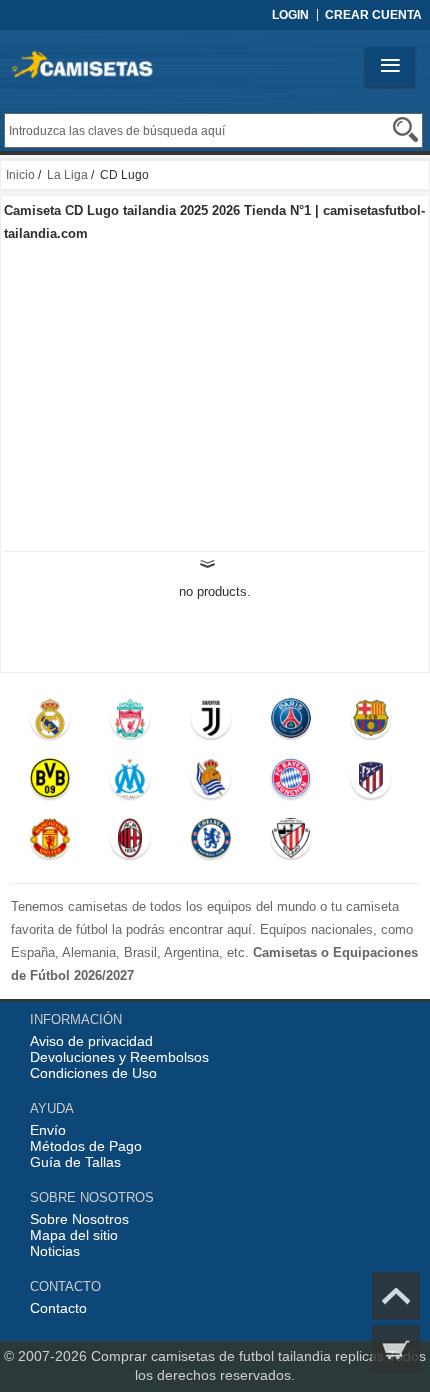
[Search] (405, 129)
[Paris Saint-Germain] (291, 723)
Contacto (58, 1308)
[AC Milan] (131, 843)
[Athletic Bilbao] (291, 843)
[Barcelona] (372, 723)
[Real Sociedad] (211, 783)
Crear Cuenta (373, 15)
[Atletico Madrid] (372, 783)
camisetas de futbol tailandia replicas (267, 1356)
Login (290, 15)
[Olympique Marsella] (131, 783)
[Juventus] (211, 723)
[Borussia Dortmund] (50, 783)
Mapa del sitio (74, 1235)
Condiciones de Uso (93, 1073)
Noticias (55, 1251)
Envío (48, 1130)
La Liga (67, 175)
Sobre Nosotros (79, 1219)
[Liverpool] (131, 723)
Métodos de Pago (86, 1146)
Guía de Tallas (75, 1162)
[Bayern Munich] (291, 783)
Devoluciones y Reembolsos (119, 1057)
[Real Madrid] (50, 723)
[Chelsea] (211, 843)
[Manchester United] (50, 843)
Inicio (20, 175)
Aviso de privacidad (91, 1041)
